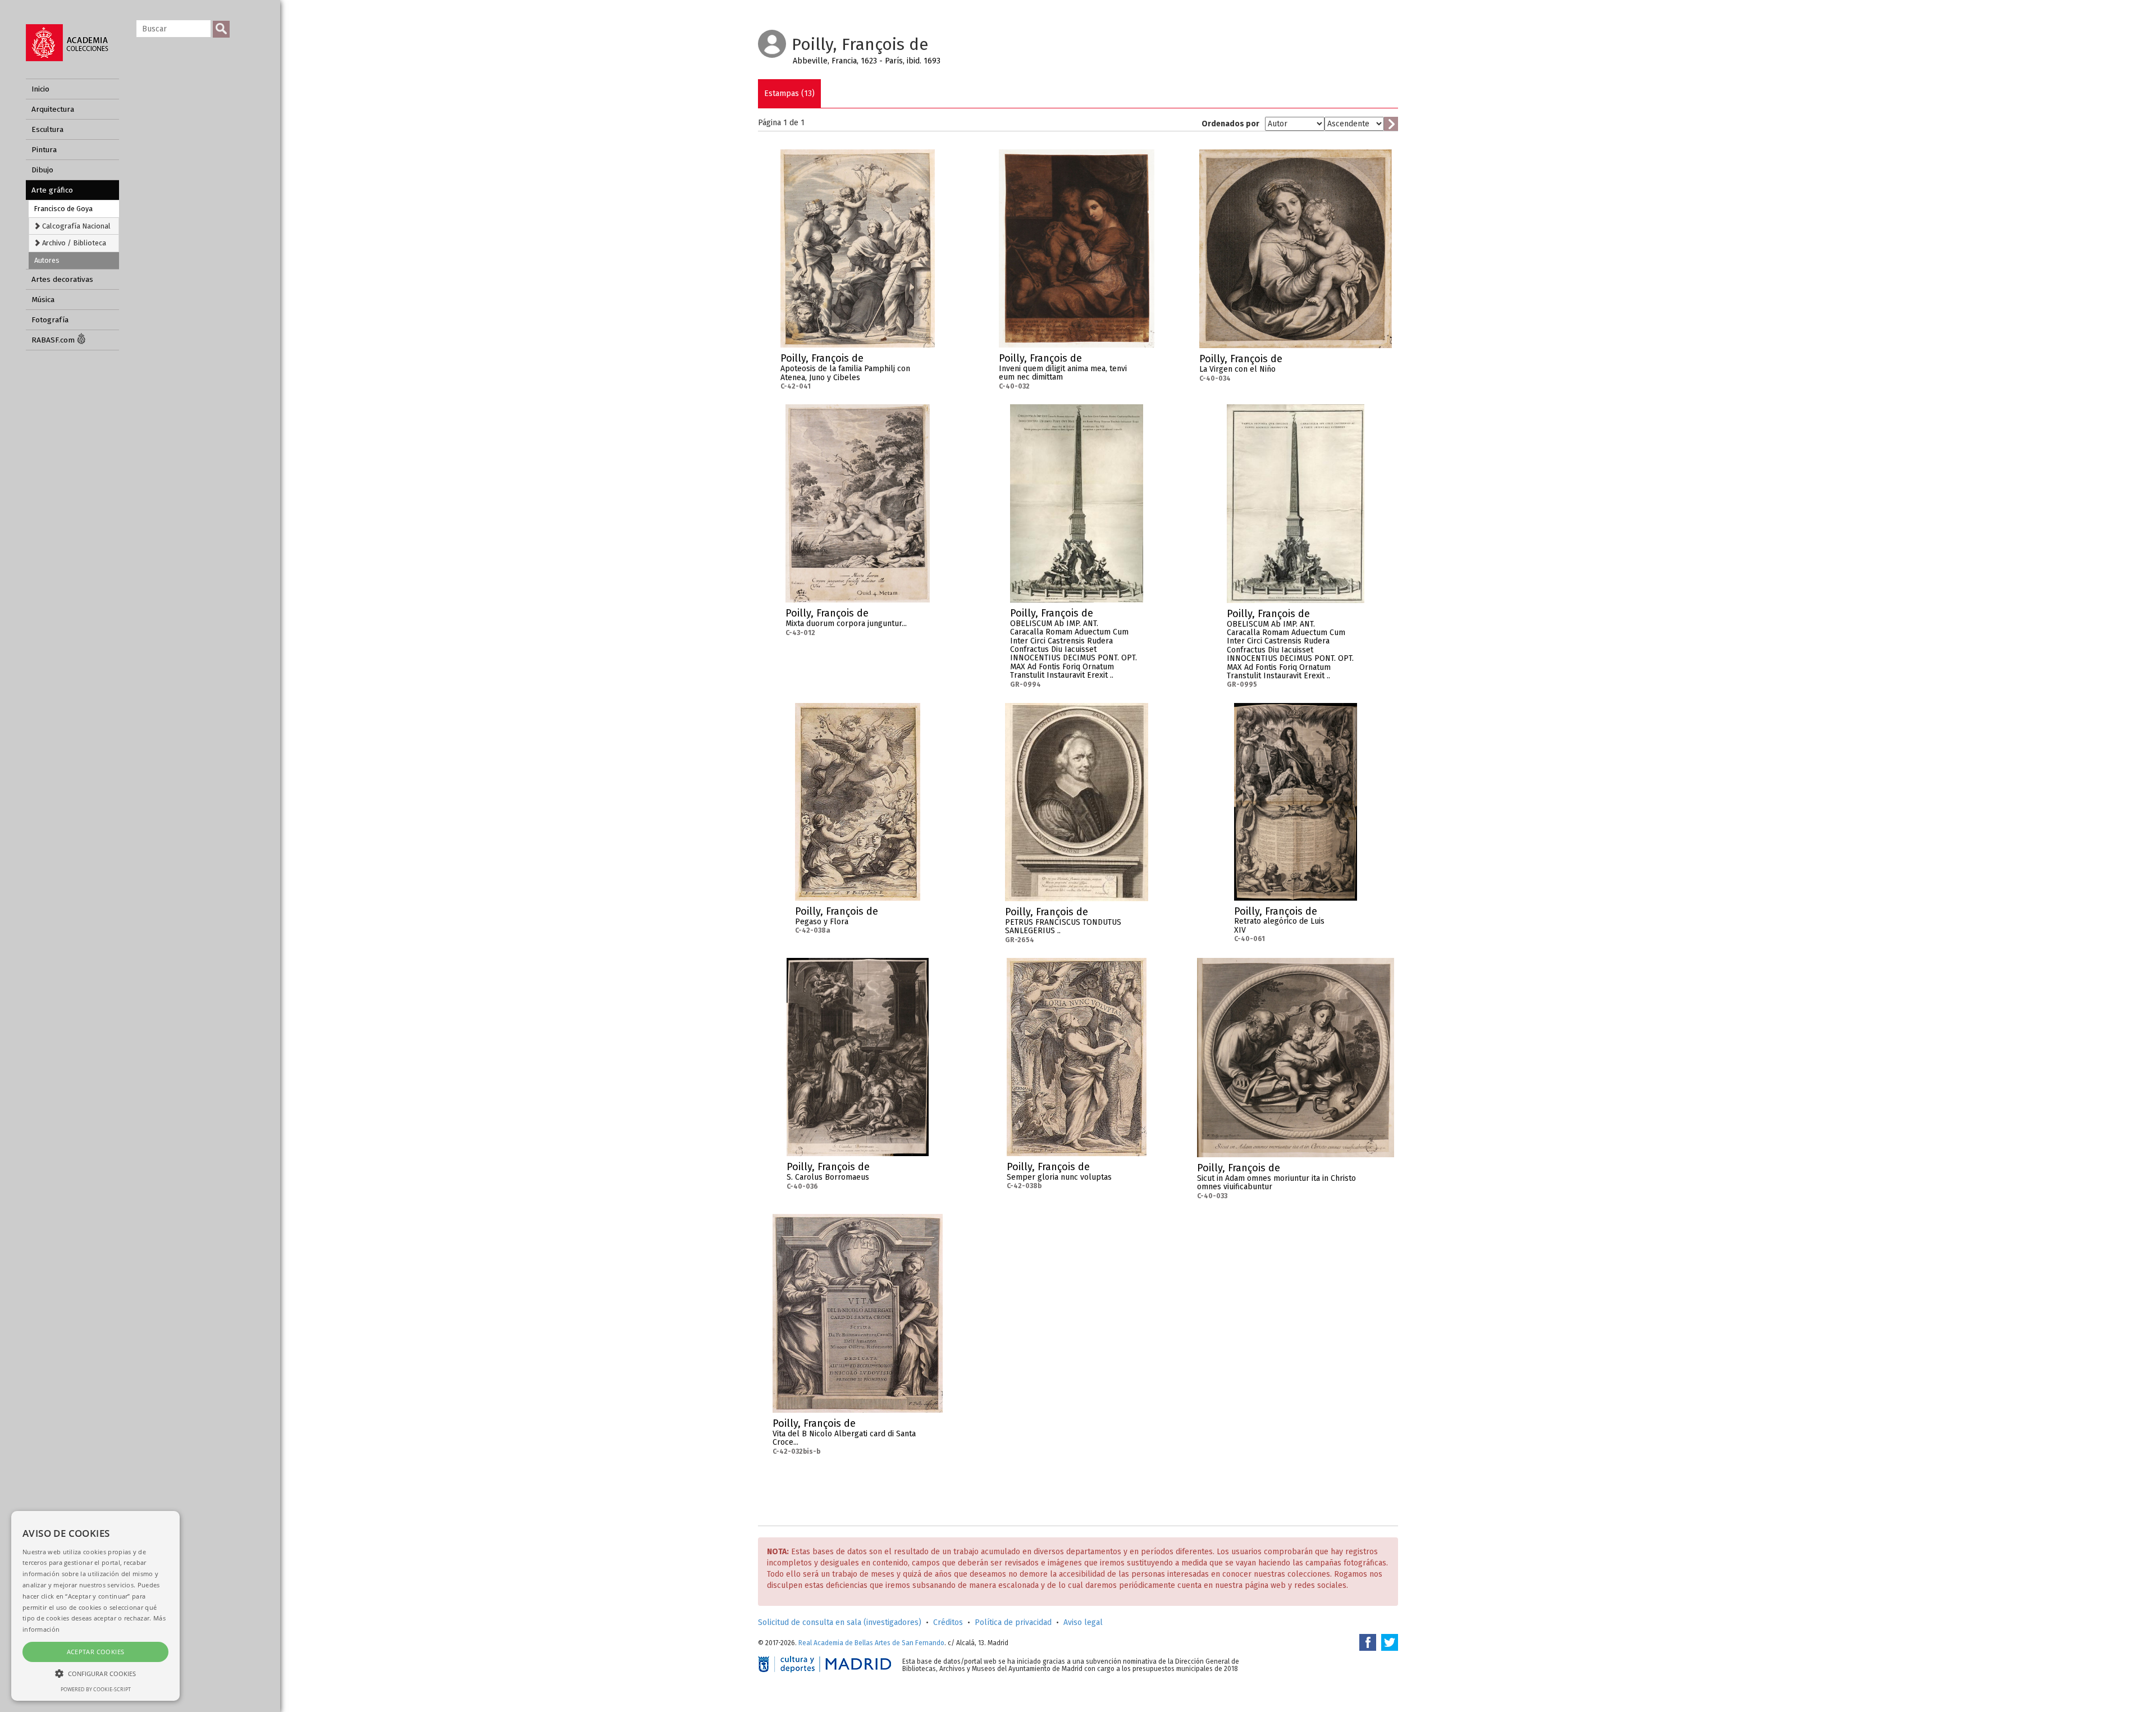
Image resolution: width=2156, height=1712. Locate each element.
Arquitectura (53, 109)
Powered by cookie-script (96, 1689)
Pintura (44, 150)
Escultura (47, 129)
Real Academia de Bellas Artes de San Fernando (871, 1643)
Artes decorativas (62, 279)
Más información (926, 362)
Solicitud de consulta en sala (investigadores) (840, 1622)
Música (43, 300)
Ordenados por (1230, 124)
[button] (95, 1673)
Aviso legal (1083, 1622)
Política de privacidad (1013, 1622)
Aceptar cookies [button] (96, 1652)
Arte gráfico (52, 190)
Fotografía (50, 320)
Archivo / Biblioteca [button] (73, 243)
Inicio (40, 89)
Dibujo (42, 170)
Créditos (948, 1622)
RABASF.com (54, 340)
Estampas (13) (789, 93)
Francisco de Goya (63, 209)
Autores (47, 260)
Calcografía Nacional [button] (76, 226)
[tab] (74, 226)
